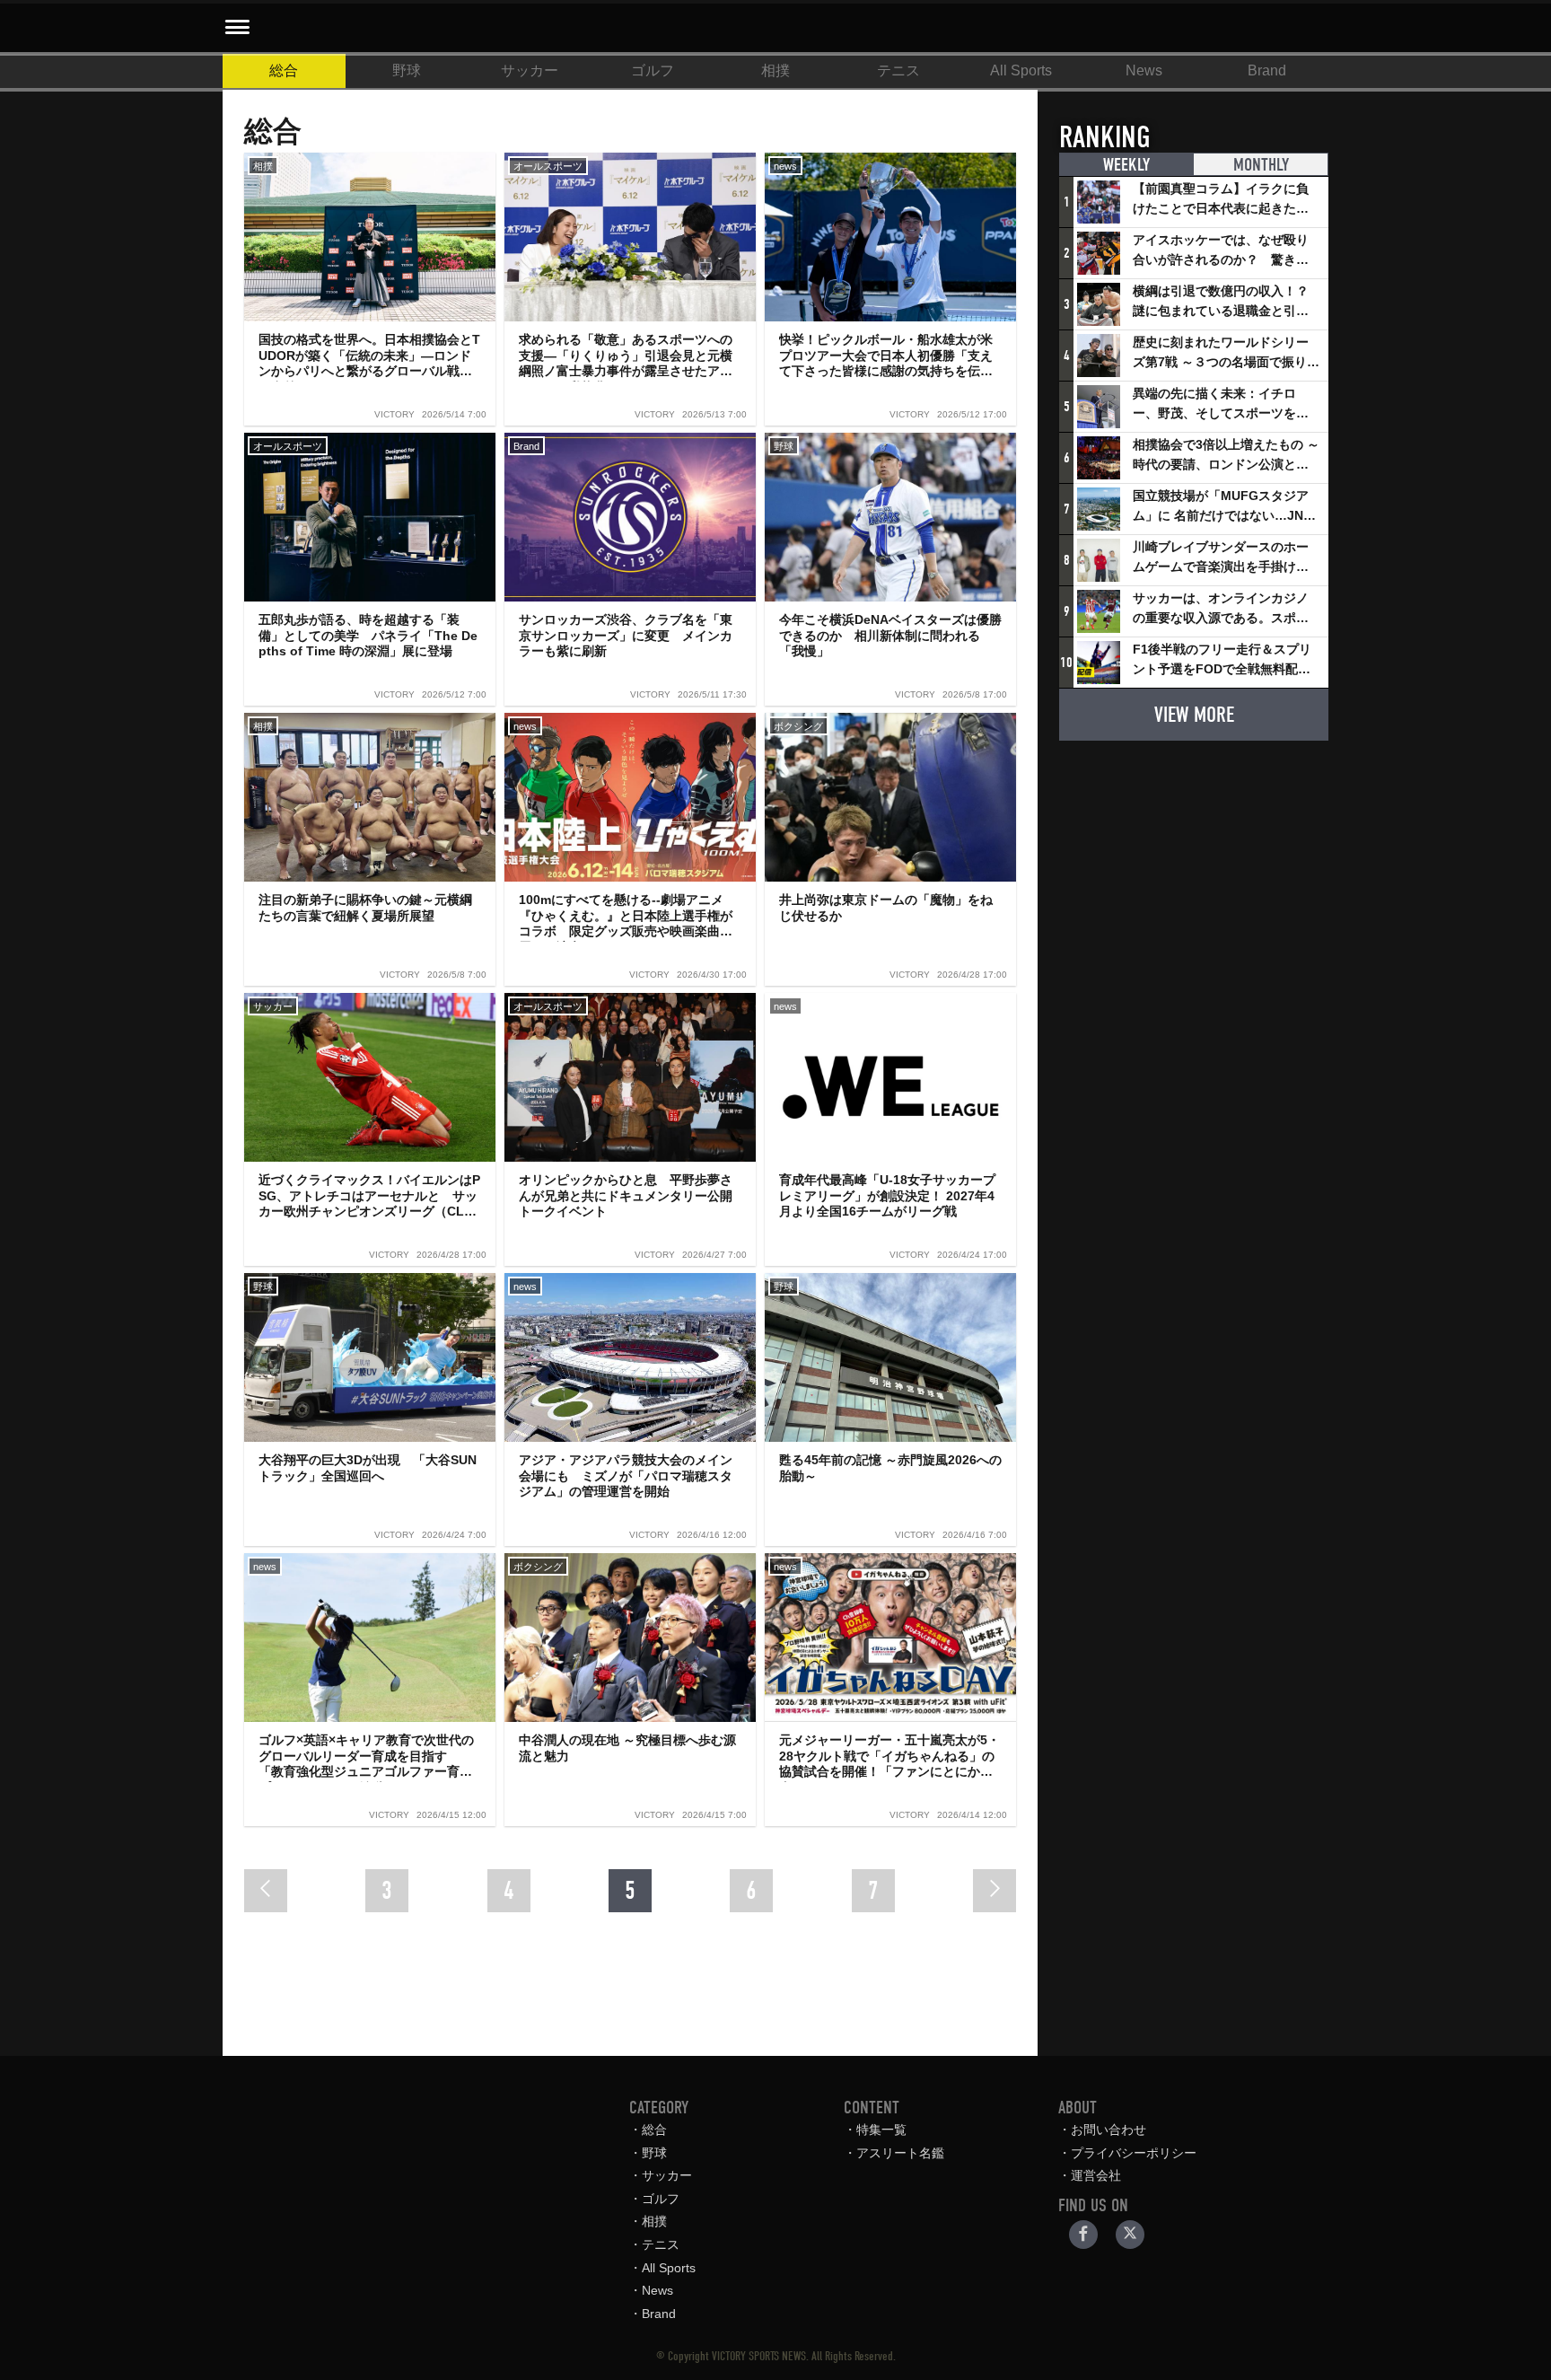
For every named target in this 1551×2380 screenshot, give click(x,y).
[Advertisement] (1194, 867)
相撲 (775, 70)
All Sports (1021, 70)
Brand (1267, 70)
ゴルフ (653, 70)
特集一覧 (881, 2130)
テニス (898, 70)
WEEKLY (1126, 165)
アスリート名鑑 (900, 2153)
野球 (407, 70)
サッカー (530, 70)
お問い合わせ (1108, 2130)
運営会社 (1096, 2175)
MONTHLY (1261, 165)
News (1144, 70)
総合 (284, 70)
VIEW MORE (1194, 715)
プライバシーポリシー (1134, 2153)
